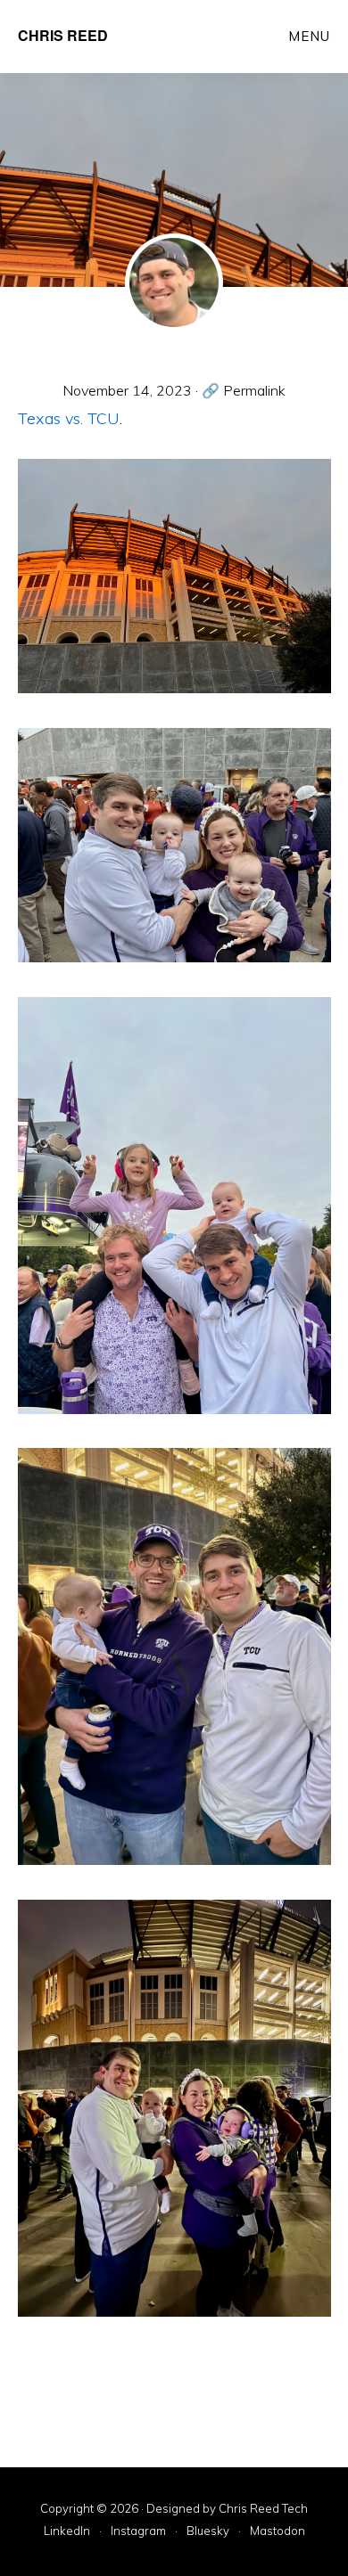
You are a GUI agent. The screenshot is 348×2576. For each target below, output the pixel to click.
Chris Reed (63, 35)
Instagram (138, 2531)
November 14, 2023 (127, 390)
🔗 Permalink (244, 390)
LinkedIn (67, 2531)
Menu (309, 36)
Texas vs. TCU (69, 418)
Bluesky (208, 2531)
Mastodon (278, 2531)
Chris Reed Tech (263, 2508)
